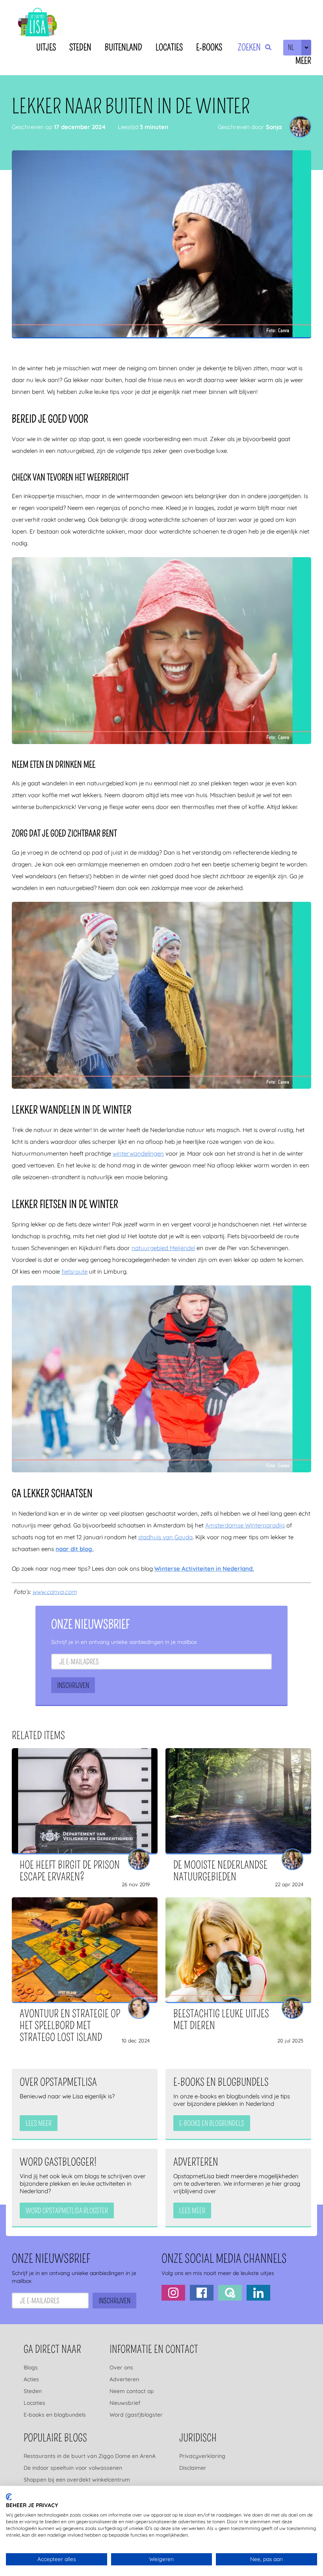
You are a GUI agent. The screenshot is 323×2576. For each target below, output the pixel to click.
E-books (209, 47)
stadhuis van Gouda (165, 1537)
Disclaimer (193, 2468)
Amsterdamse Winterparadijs (245, 1525)
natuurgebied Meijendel (163, 1248)
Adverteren (124, 2379)
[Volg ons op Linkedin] (258, 2293)
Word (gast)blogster (136, 2415)
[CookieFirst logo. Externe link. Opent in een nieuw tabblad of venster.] (9, 2497)
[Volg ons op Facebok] (202, 2293)
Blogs (31, 2367)
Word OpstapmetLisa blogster (67, 2211)
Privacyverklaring (202, 2456)
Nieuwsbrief (125, 2403)
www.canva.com (55, 1592)
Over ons (121, 2367)
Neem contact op (132, 2391)
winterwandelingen (138, 1153)
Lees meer (39, 2124)
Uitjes (46, 47)
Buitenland (123, 47)
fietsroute (74, 1271)
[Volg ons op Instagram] (173, 2293)
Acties (31, 2379)
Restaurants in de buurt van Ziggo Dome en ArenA (90, 2456)
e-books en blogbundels (212, 2124)
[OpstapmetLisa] (37, 23)
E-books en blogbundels (55, 2415)
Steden (80, 47)
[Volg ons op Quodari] (230, 2293)
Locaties (169, 47)
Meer (303, 61)
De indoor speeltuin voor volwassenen (73, 2468)
